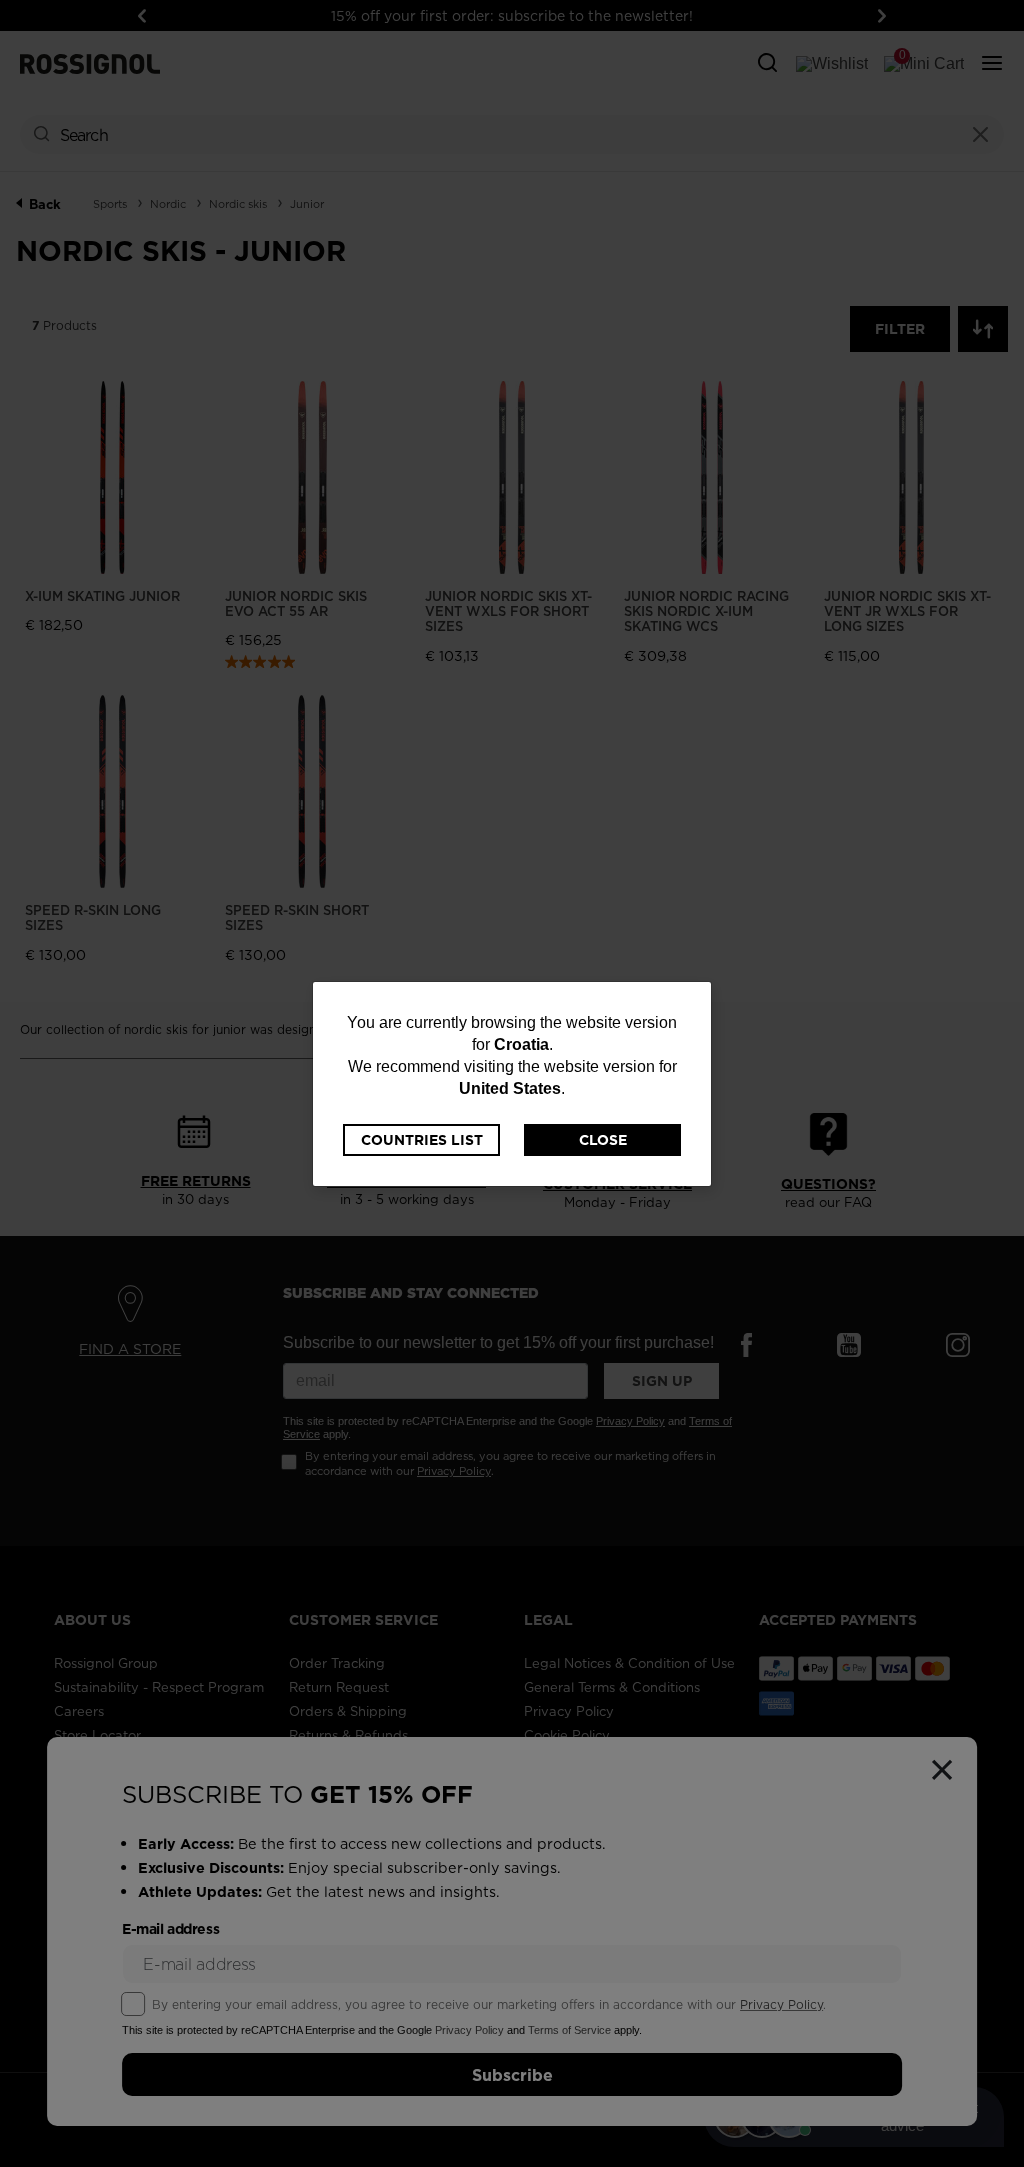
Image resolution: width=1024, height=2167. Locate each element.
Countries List (422, 1140)
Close (603, 1140)
